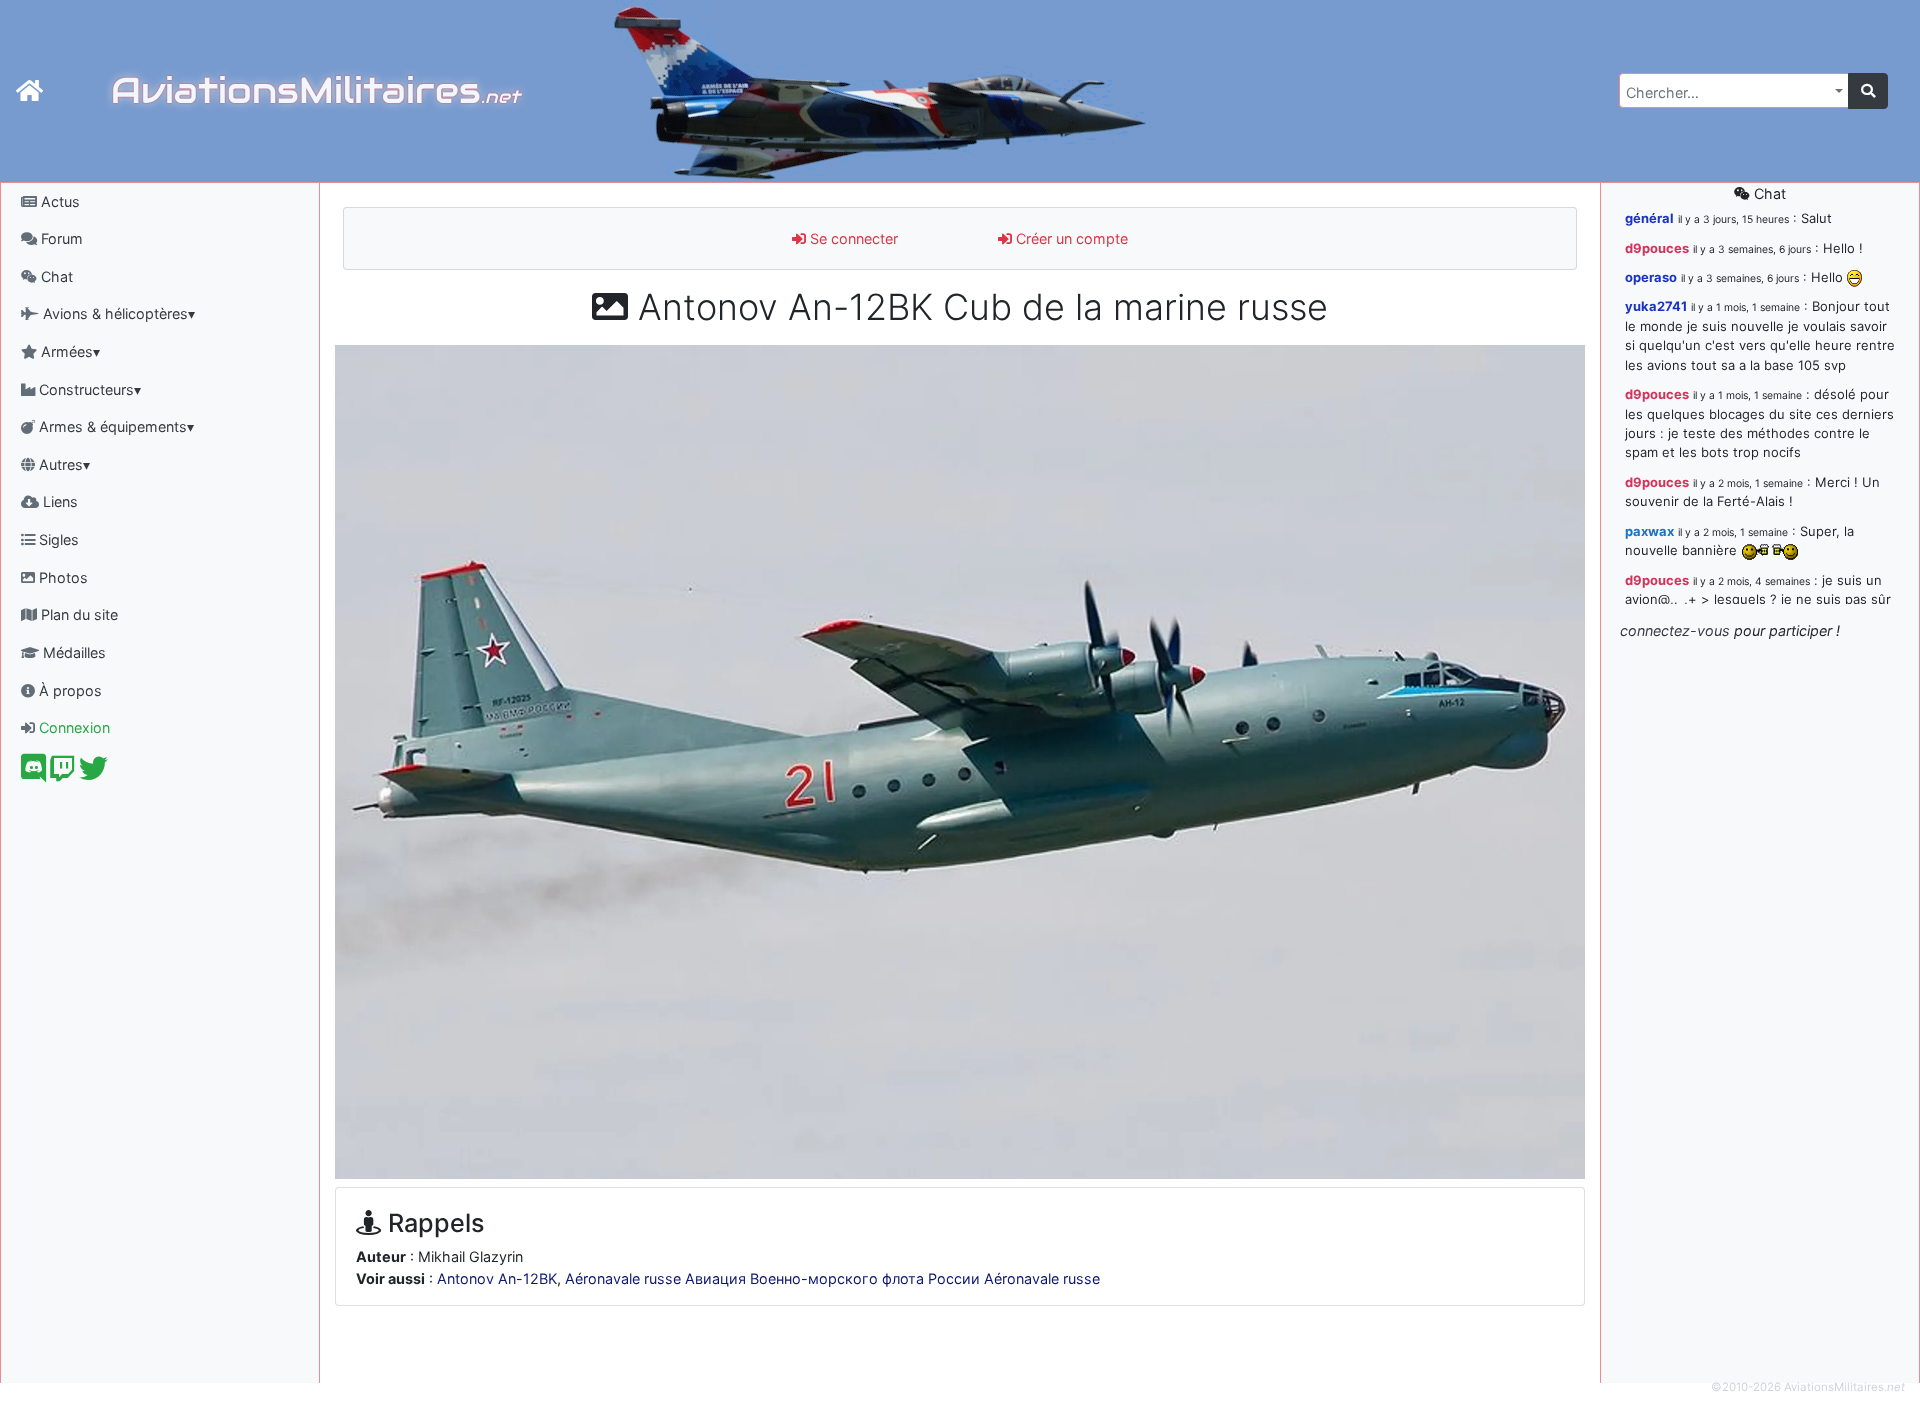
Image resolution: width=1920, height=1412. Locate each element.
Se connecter (852, 238)
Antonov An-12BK (497, 1278)
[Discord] (33, 773)
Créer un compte (1070, 238)
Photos (61, 577)
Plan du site (77, 614)
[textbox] (1728, 93)
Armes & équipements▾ (114, 426)
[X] (93, 773)
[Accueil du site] (29, 91)
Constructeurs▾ (88, 389)
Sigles (57, 539)
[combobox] (1734, 90)
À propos (68, 690)
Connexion (72, 727)
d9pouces (1657, 248)
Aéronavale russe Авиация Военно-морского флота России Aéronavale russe (832, 1278)
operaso (1651, 277)
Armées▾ (68, 351)
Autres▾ (62, 464)
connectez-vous (1675, 630)
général (1649, 218)
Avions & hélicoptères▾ (117, 313)
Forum (60, 238)
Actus (58, 201)
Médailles (72, 652)
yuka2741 (1656, 306)
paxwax (1649, 531)
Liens (58, 501)
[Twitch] (62, 773)
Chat (55, 276)
